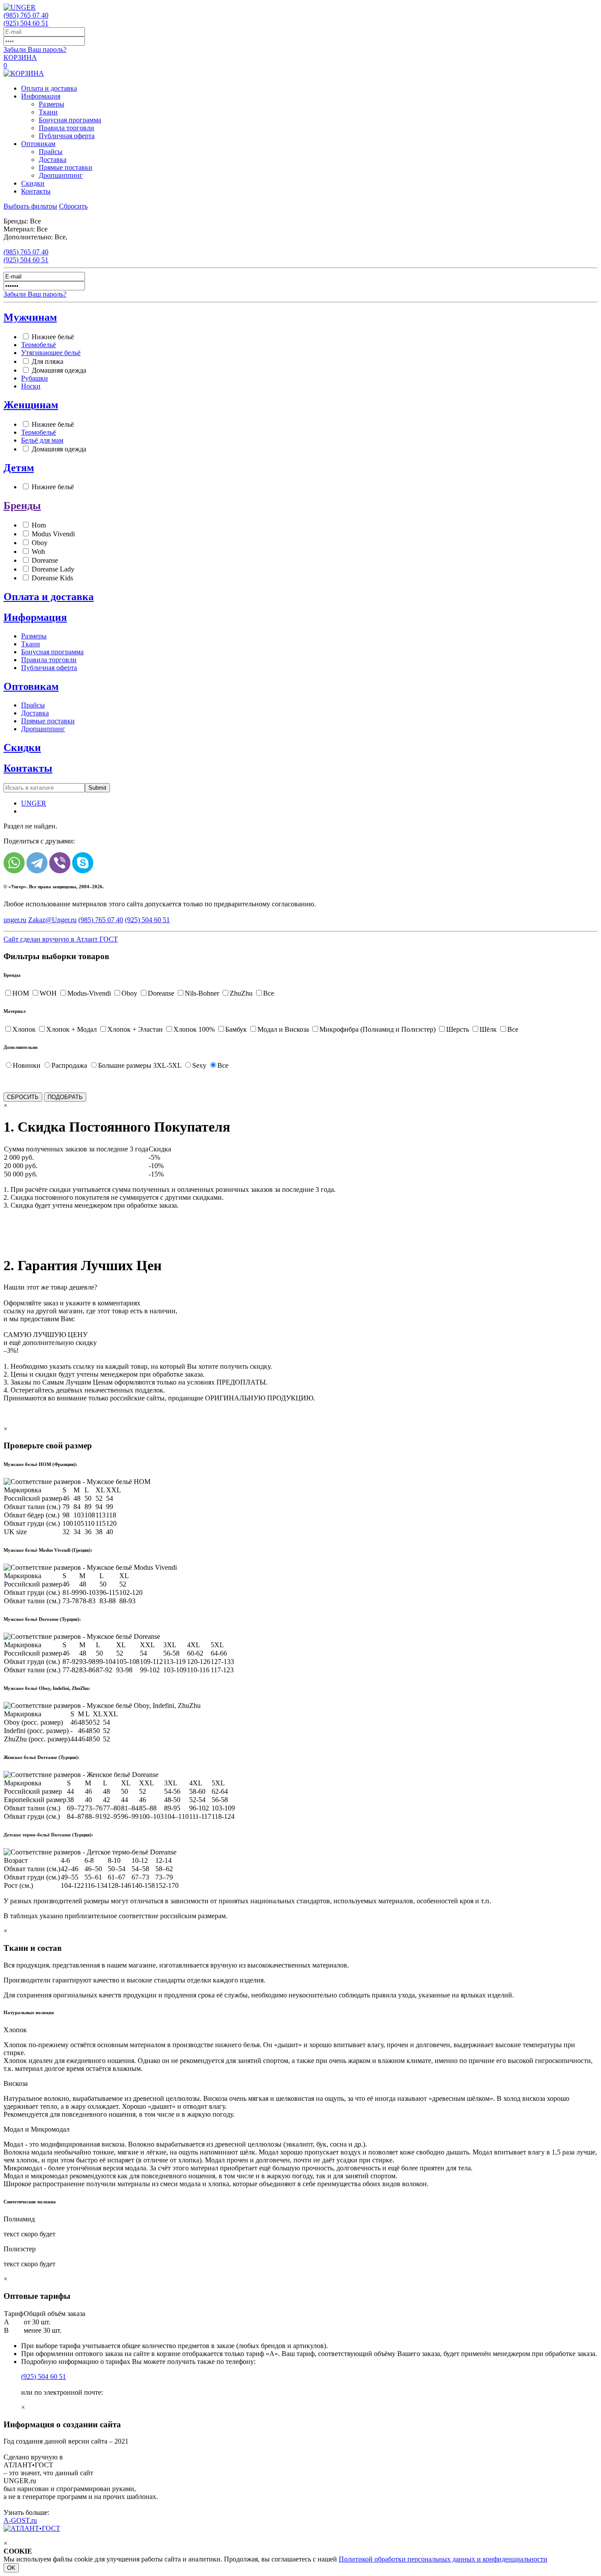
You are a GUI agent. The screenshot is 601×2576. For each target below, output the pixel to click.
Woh (38, 551)
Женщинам (31, 405)
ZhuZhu (241, 993)
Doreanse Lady (53, 569)
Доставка (53, 159)
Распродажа (69, 1065)
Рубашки (35, 378)
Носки (31, 386)
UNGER (34, 803)
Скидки (33, 183)
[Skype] (83, 863)
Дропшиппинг (61, 175)
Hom (39, 525)
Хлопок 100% (194, 1029)
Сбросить (73, 206)
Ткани (48, 112)
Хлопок (24, 1029)
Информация (41, 96)
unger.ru (15, 920)
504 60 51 (26, 23)
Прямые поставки (66, 167)
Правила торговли (66, 128)
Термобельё (38, 345)
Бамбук (236, 1029)
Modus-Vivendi (89, 993)
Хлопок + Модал (71, 1029)
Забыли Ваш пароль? (35, 49)
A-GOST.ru (20, 2520)
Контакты (36, 191)
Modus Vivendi (53, 534)
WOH (48, 993)
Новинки (27, 1065)
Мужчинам (30, 317)
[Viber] (60, 863)
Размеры (51, 104)
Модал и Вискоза (283, 1029)
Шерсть (458, 1029)
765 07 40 (26, 15)
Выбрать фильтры (30, 206)
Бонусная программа (70, 120)
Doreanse (45, 560)
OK (11, 2568)
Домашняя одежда (59, 370)
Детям (19, 468)
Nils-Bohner (202, 993)
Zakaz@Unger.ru (52, 920)
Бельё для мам (42, 440)
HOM (21, 993)
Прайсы (51, 152)
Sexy (199, 1065)
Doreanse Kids (52, 578)
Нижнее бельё (53, 337)
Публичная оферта (67, 136)
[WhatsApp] (14, 863)
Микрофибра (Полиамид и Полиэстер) (377, 1029)
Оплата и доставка (49, 88)
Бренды (22, 506)
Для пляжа (48, 361)
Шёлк (488, 1029)
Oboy (40, 543)
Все (269, 993)
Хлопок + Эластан (135, 1029)
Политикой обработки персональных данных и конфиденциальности (443, 2559)
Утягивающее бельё (51, 353)
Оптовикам (38, 144)
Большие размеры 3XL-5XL (140, 1065)
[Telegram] (37, 863)
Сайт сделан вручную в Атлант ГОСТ (61, 939)
